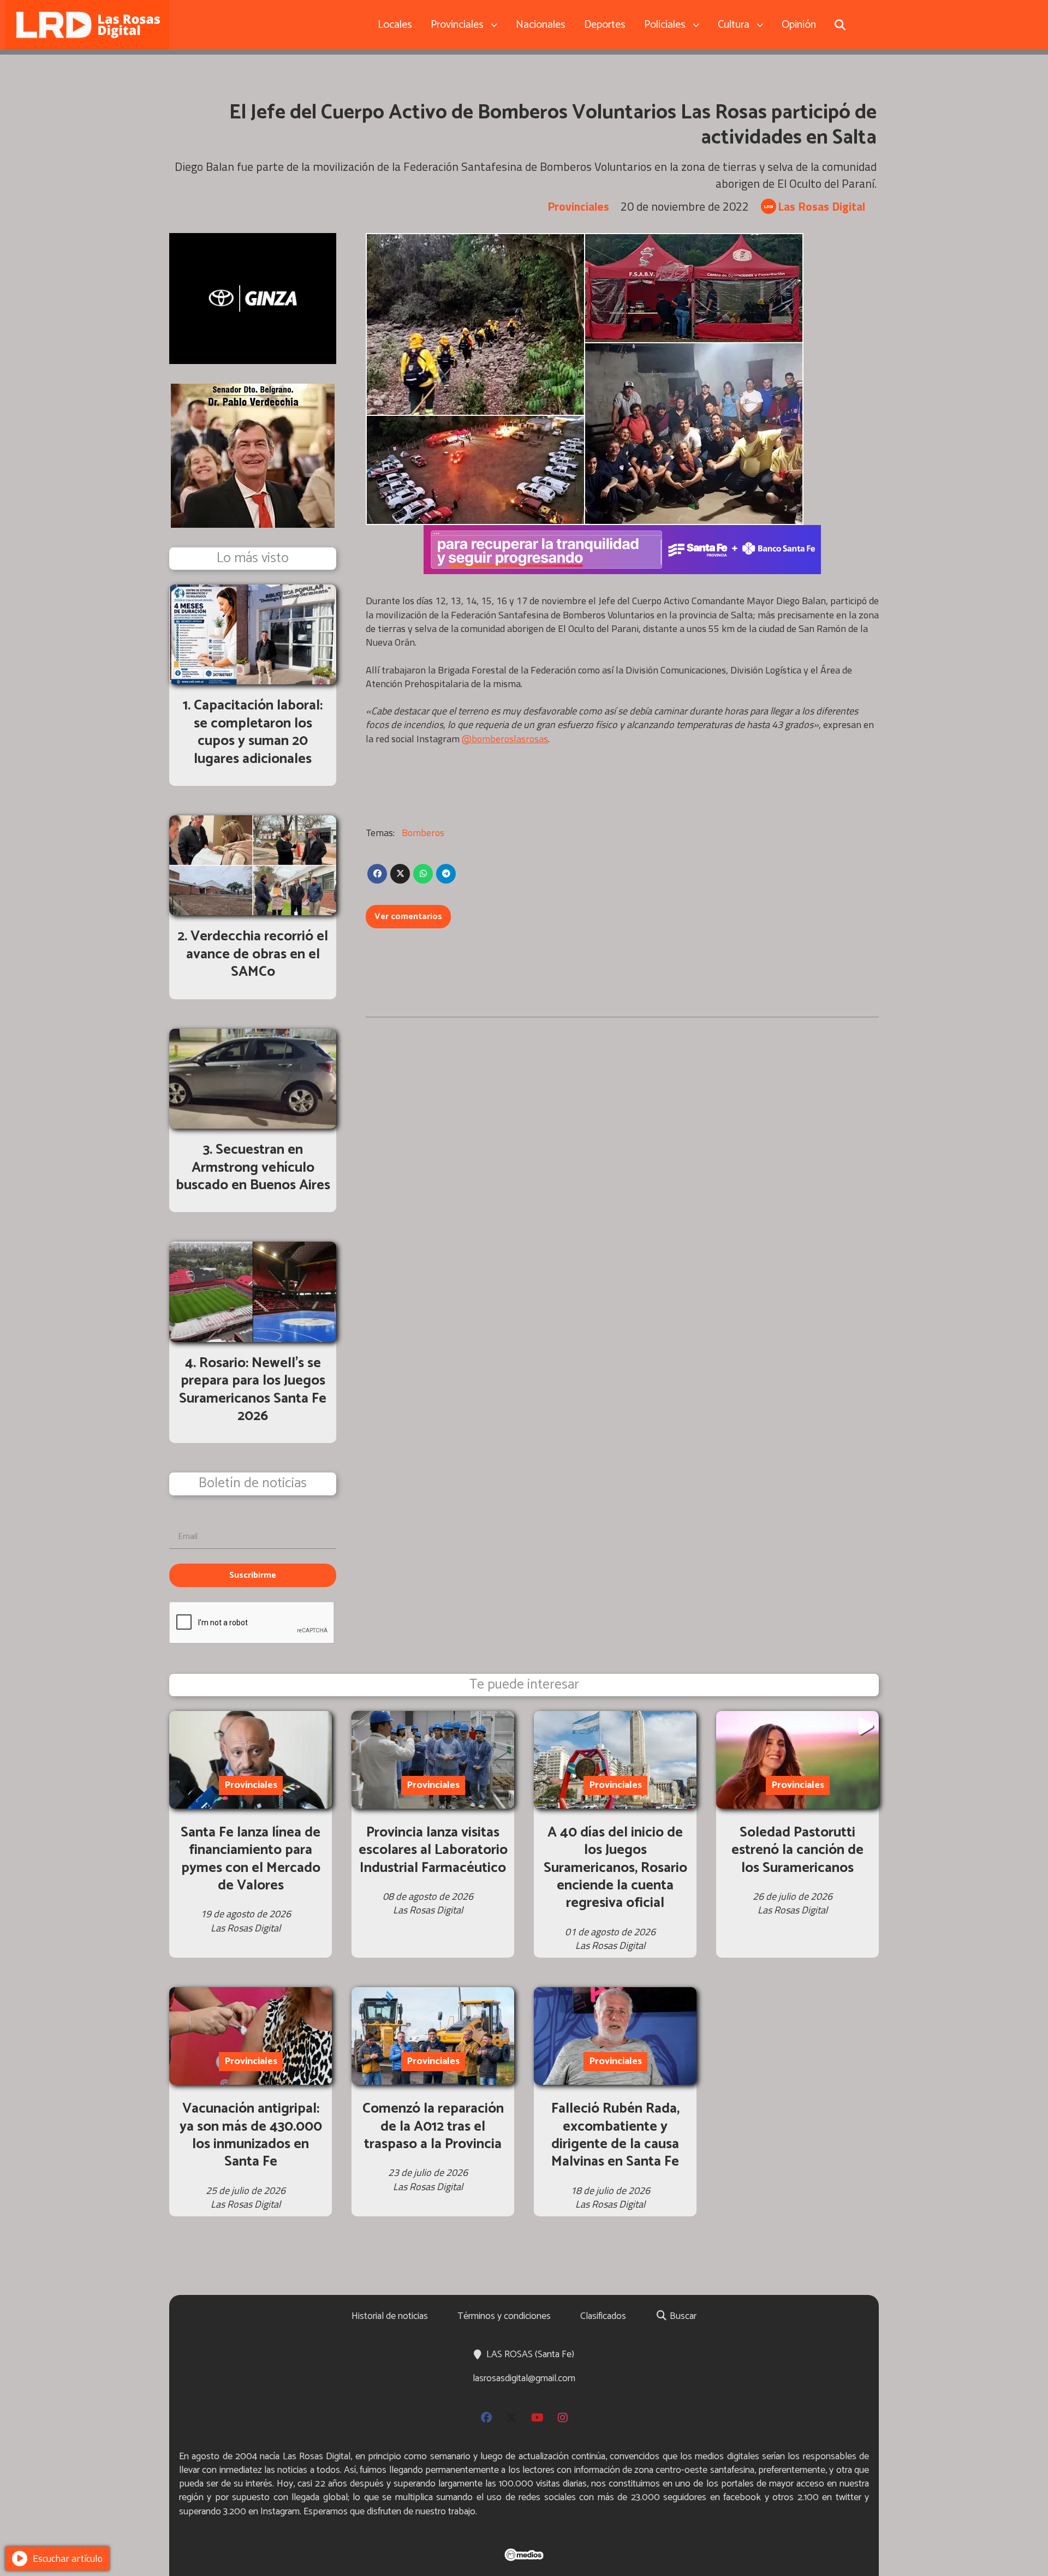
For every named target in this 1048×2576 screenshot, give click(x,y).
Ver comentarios (408, 917)
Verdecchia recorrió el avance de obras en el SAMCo (257, 954)
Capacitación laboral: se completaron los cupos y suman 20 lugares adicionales (258, 732)
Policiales (665, 25)
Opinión (799, 25)
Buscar (682, 2316)
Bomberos (423, 833)
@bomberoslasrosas (505, 739)
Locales (395, 25)
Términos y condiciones (504, 2316)
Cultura (734, 25)
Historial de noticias (390, 2316)
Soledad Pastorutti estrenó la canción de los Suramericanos (797, 1850)
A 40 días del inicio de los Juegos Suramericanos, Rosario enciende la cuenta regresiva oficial (615, 1868)
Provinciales (457, 25)
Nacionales (541, 25)
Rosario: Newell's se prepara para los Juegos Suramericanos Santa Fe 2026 (253, 1390)
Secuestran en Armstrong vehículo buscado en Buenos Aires (253, 1167)
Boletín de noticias (253, 1484)
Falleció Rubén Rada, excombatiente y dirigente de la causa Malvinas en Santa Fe (615, 2135)
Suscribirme (253, 1575)
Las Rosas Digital (821, 207)
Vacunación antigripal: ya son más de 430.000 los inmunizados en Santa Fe (251, 2135)
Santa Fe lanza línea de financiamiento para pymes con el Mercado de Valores (251, 1859)
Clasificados (603, 2316)
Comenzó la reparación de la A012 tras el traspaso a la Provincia (433, 2126)
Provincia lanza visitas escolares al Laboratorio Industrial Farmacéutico (433, 1850)
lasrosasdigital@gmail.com (524, 2378)
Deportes (605, 25)
